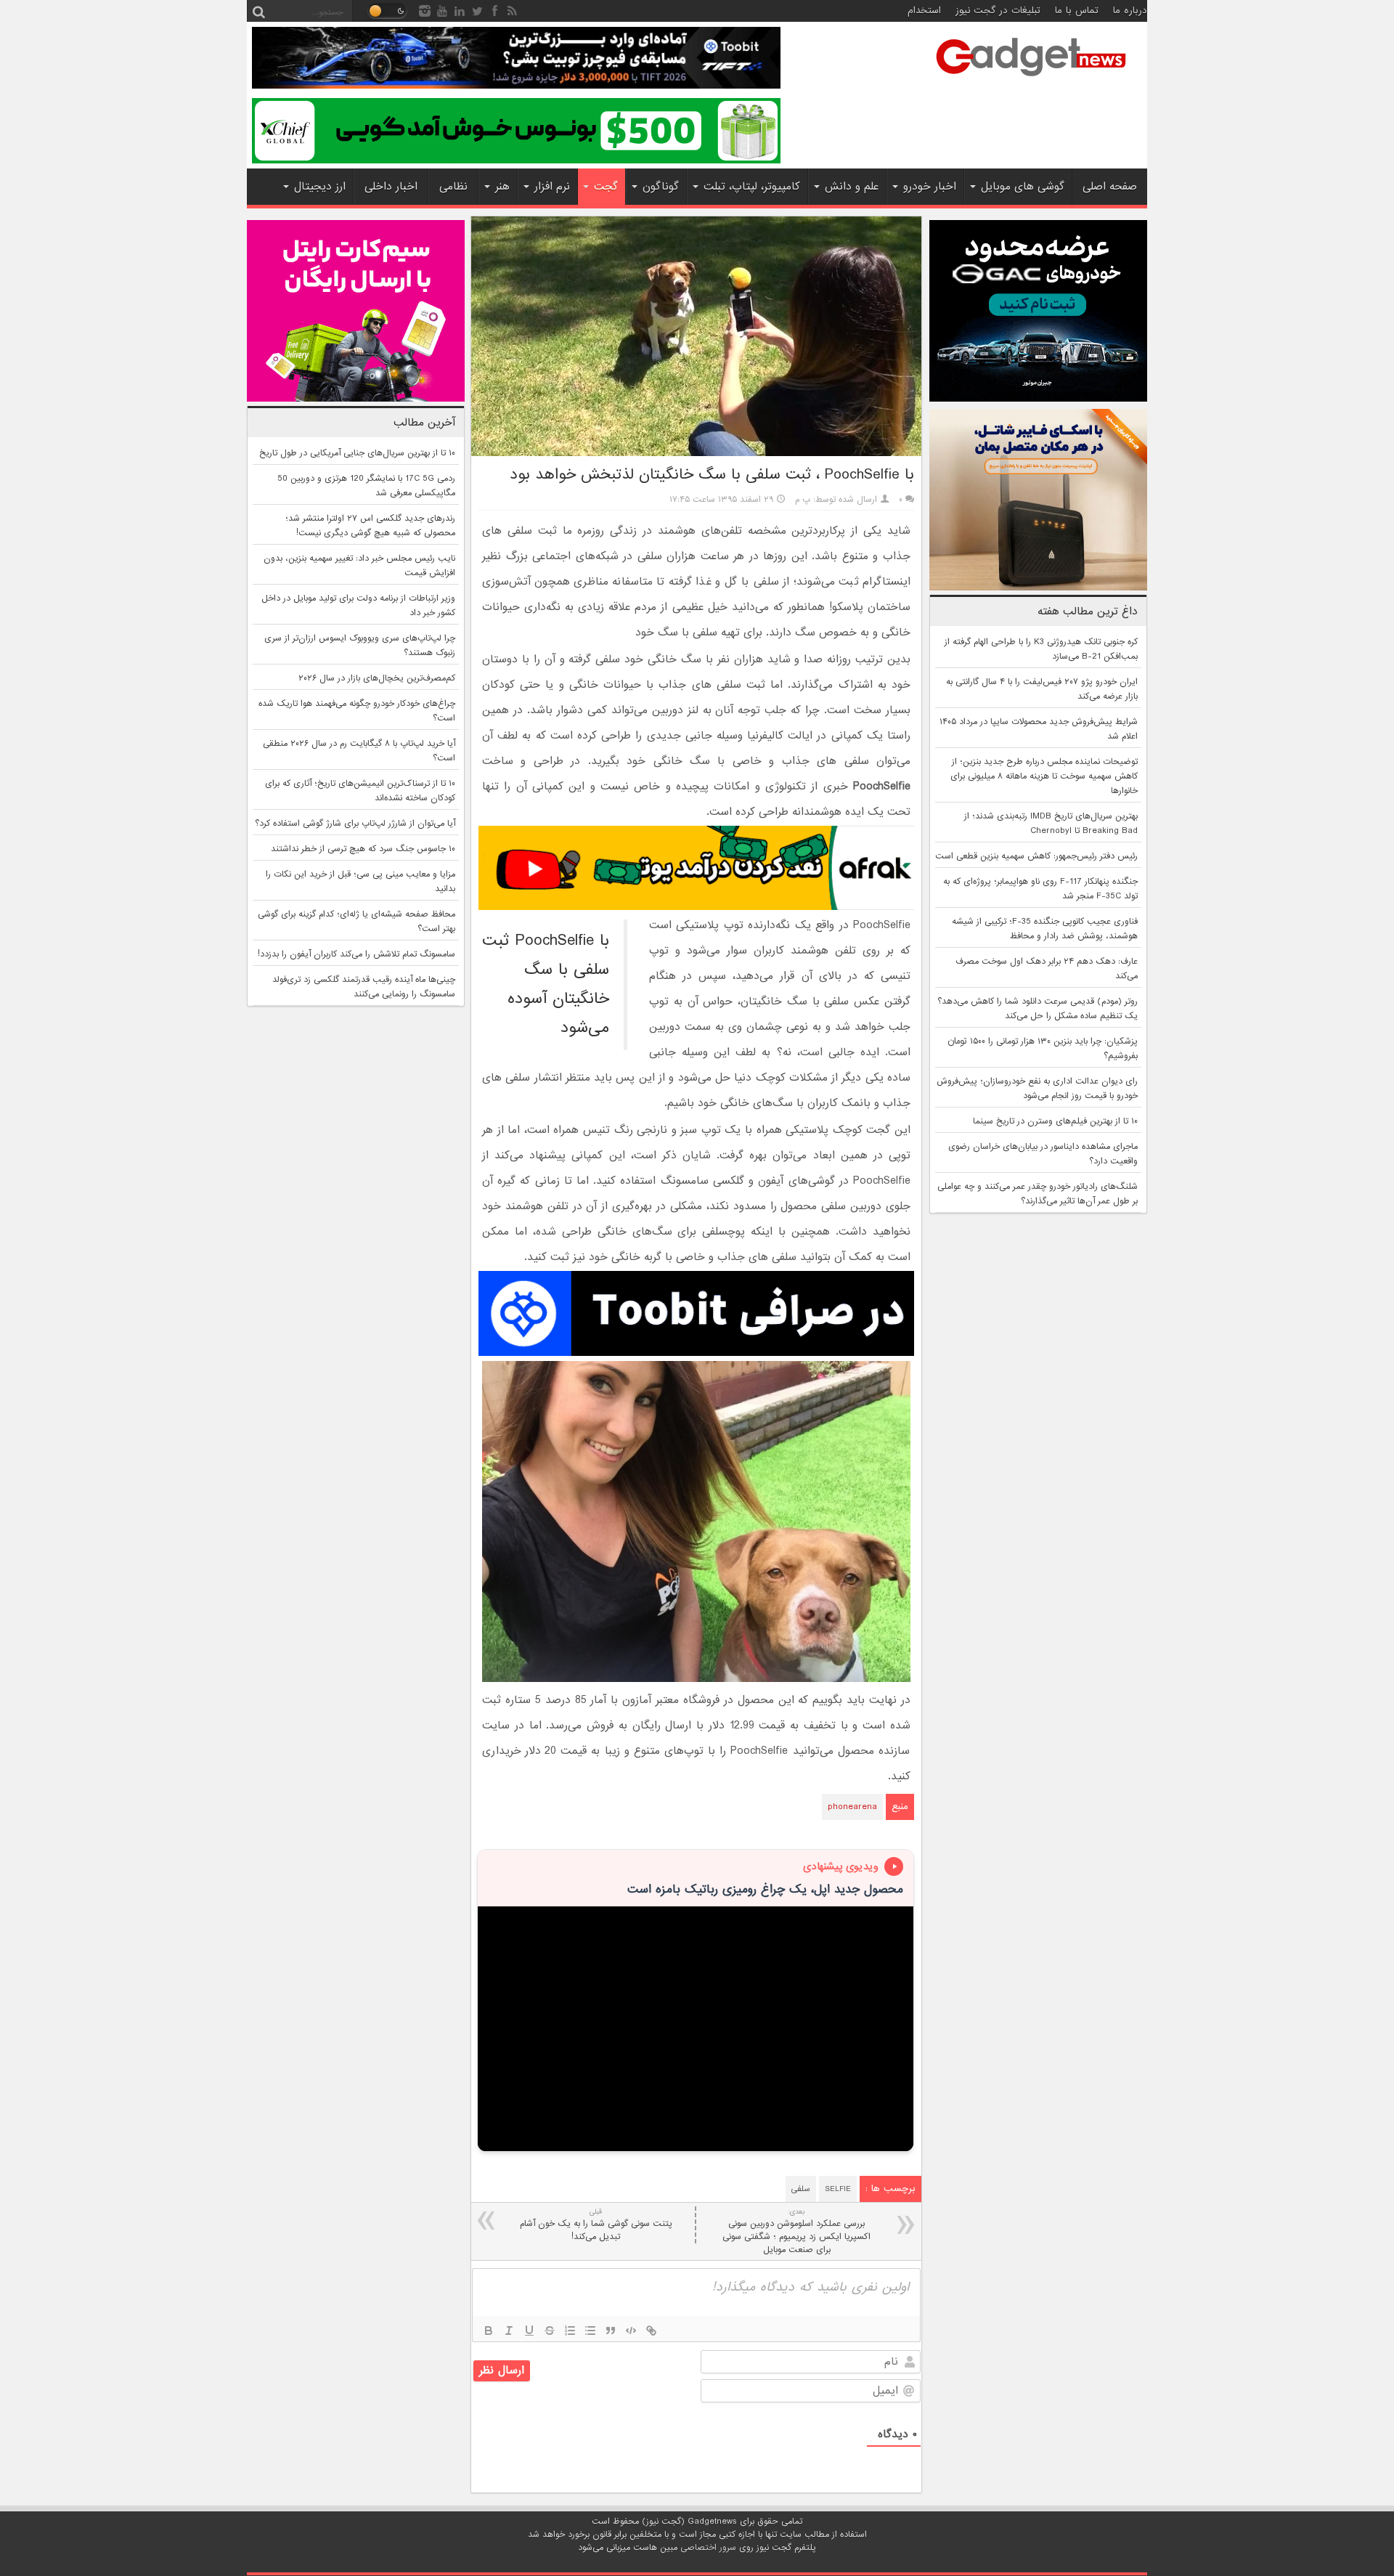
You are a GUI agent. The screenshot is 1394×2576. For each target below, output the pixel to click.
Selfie (838, 2189)
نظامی (453, 187)
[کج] (509, 2331)
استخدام (924, 11)
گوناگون (661, 187)
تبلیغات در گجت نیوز (998, 11)
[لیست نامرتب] (590, 2331)
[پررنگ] (489, 2331)
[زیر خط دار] (529, 2331)
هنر (502, 187)
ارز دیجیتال (320, 187)
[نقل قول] (611, 2331)
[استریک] (550, 2331)
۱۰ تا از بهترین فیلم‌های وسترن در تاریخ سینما (1055, 1121)
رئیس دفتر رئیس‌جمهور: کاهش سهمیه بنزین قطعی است (1036, 856)
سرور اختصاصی (708, 2548)
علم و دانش (852, 187)
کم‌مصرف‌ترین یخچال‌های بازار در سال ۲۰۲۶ (377, 678)
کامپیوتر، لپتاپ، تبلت (752, 187)
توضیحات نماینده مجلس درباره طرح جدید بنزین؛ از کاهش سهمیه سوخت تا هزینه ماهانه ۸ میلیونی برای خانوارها (1044, 776)
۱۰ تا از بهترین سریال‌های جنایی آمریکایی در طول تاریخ (357, 453)
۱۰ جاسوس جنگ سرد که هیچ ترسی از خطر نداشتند (363, 849)
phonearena (852, 1807)
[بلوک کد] (631, 2331)
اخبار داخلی (391, 187)
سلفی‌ (801, 2189)
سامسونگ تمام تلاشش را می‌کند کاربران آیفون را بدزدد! (356, 954)
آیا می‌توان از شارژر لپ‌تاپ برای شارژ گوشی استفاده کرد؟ (355, 824)
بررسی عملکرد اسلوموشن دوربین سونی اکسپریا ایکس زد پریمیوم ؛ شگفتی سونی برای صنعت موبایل (796, 2231)
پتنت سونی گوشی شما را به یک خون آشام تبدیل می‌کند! (596, 2225)
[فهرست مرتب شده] (570, 2331)
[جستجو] (258, 11)
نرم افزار (552, 187)
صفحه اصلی (1110, 187)
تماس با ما (1077, 11)
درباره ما (1130, 11)
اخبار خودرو (930, 187)
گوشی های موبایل (1023, 187)
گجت (606, 187)
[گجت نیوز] (1031, 81)
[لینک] (651, 2331)
